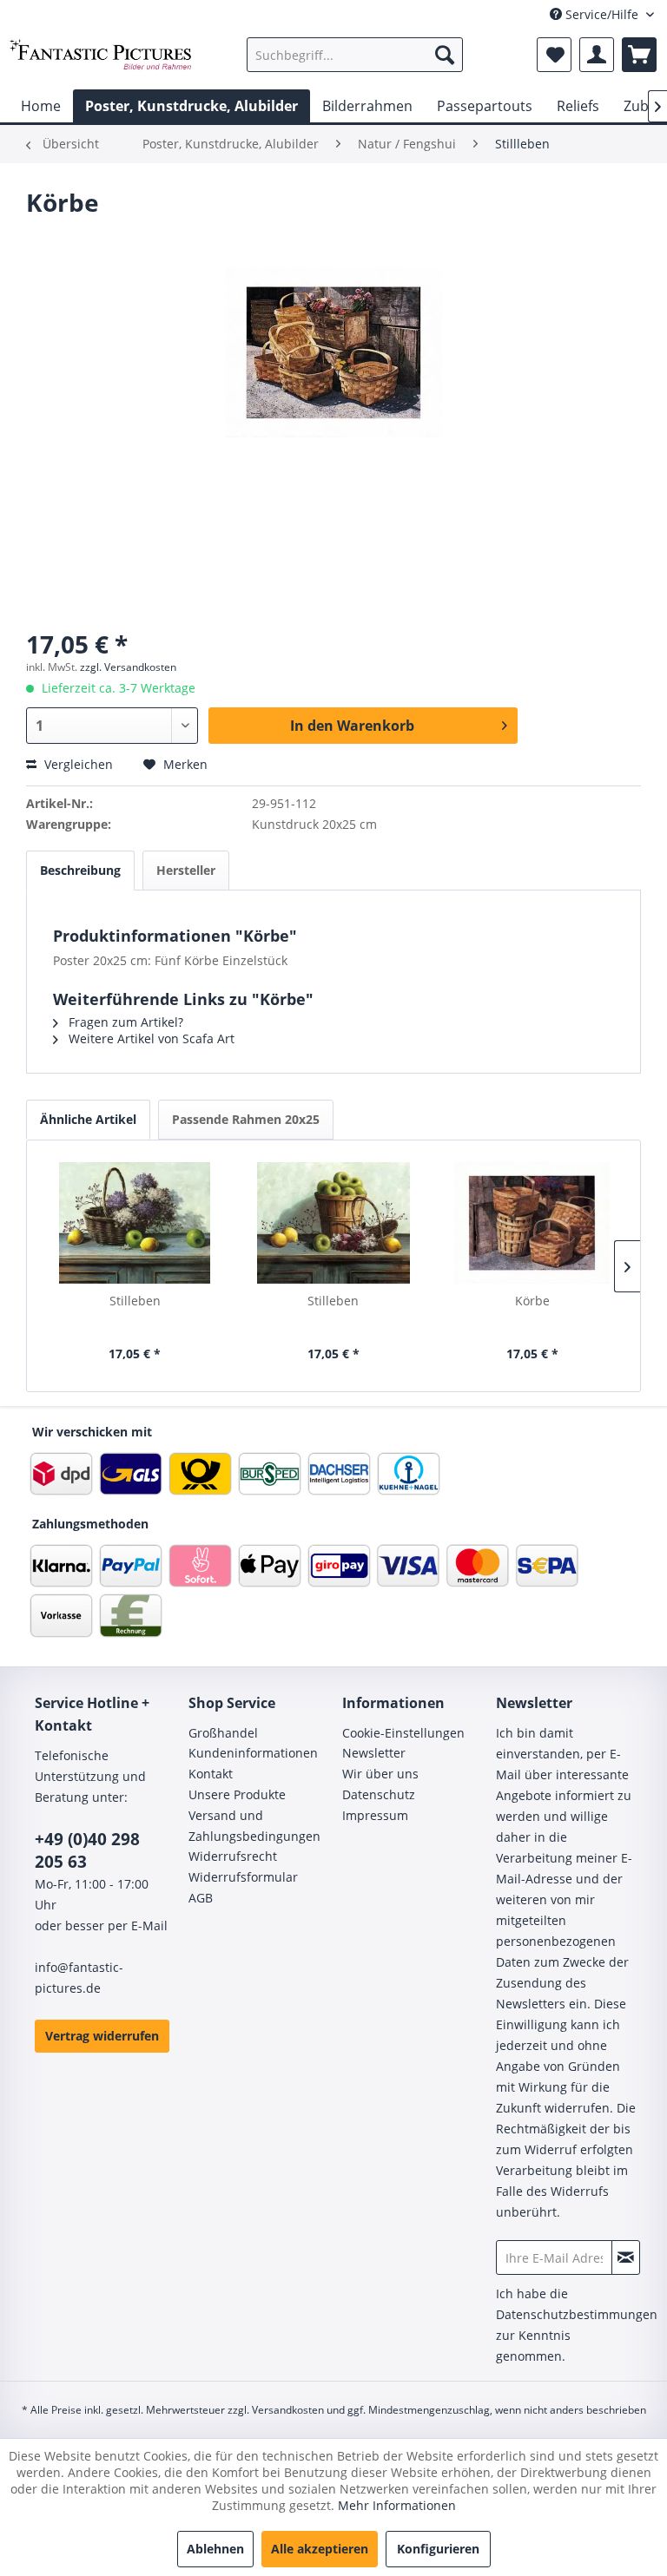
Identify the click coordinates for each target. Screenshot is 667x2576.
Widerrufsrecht (233, 1856)
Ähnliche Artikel (88, 1119)
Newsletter (374, 1753)
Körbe (532, 1301)
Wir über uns (380, 1774)
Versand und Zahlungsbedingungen (254, 1826)
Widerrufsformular (243, 1877)
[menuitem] (355, 55)
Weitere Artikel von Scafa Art (150, 1038)
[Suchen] (445, 55)
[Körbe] (532, 1223)
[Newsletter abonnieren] (626, 2257)
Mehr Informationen (397, 2505)
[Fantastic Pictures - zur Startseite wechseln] (101, 59)
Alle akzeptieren (320, 2549)
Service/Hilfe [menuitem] (602, 14)
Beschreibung (80, 870)
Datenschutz (379, 1794)
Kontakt (211, 1774)
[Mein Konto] (597, 55)
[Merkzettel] (554, 55)
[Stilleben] (135, 1223)
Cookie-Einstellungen (403, 1733)
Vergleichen (77, 764)
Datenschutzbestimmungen (577, 2314)
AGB (201, 1898)
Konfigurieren (438, 2549)
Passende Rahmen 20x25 (246, 1119)
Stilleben (135, 1301)
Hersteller (186, 870)
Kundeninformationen (253, 1753)
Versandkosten (288, 2410)
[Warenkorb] (639, 55)
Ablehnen (215, 2549)
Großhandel (223, 1733)
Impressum (375, 1815)
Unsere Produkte (237, 1794)
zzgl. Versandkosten (128, 667)
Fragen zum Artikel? (124, 1022)
